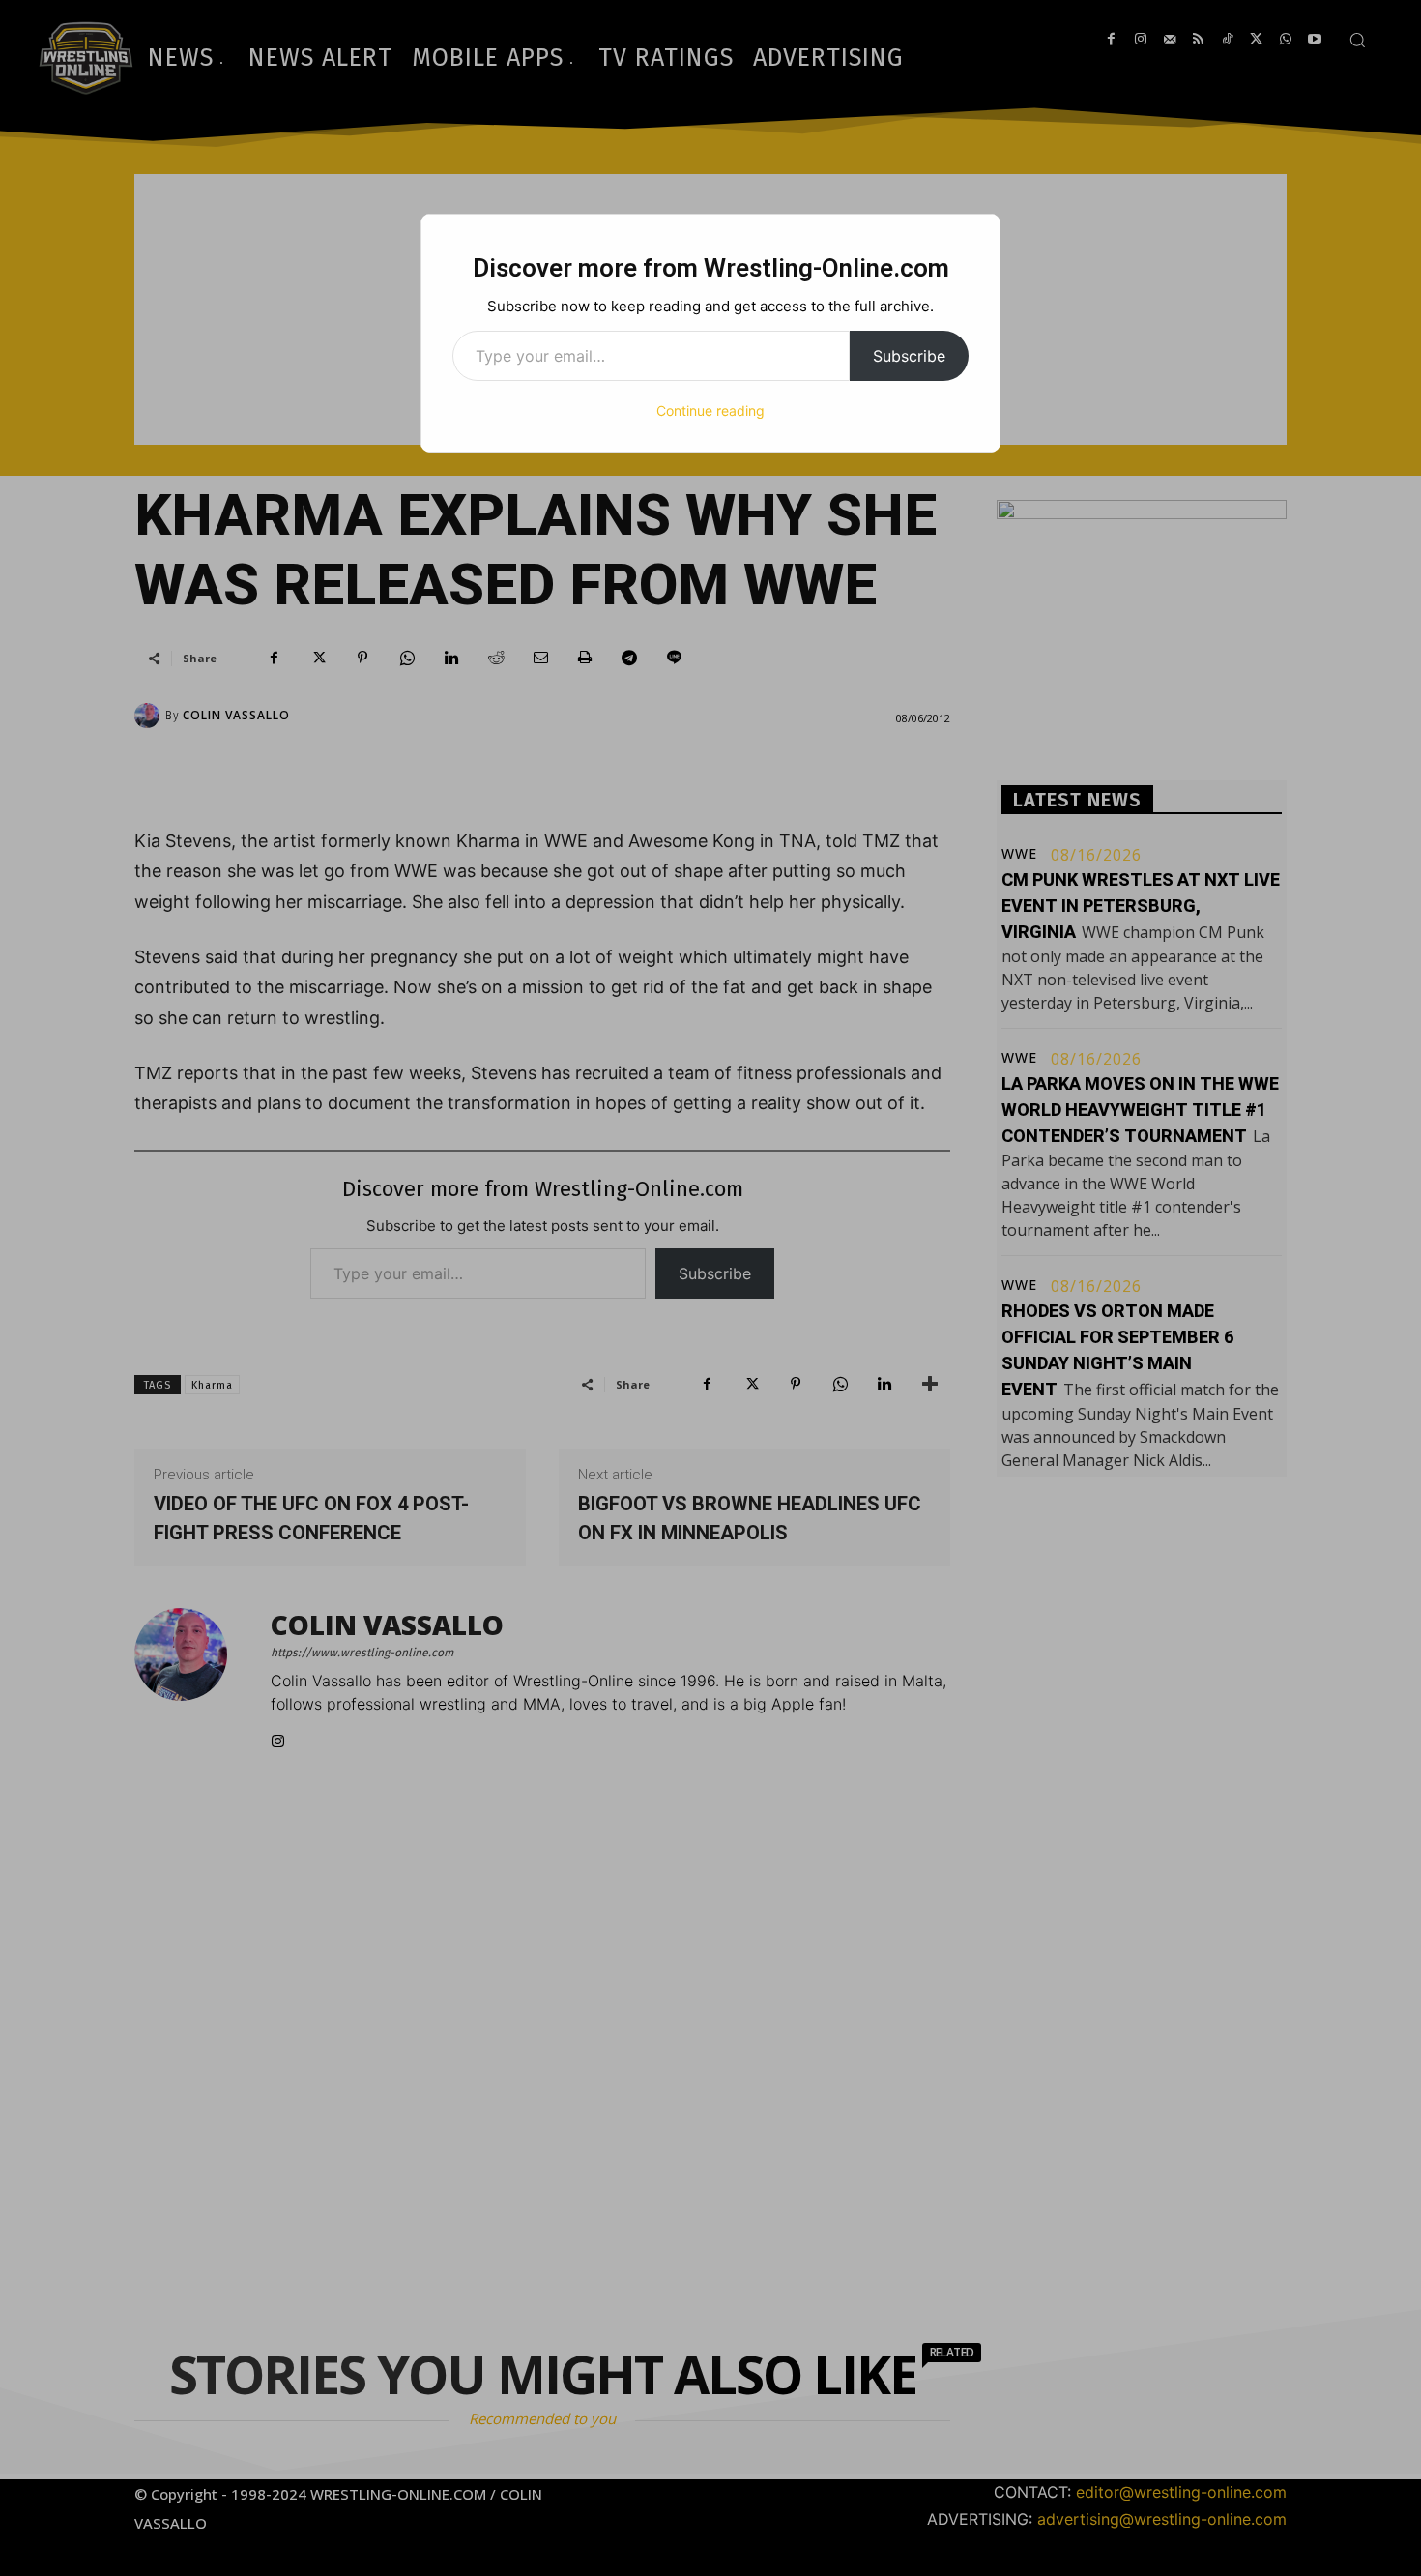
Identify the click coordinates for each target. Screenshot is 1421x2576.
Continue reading (710, 410)
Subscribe (909, 356)
